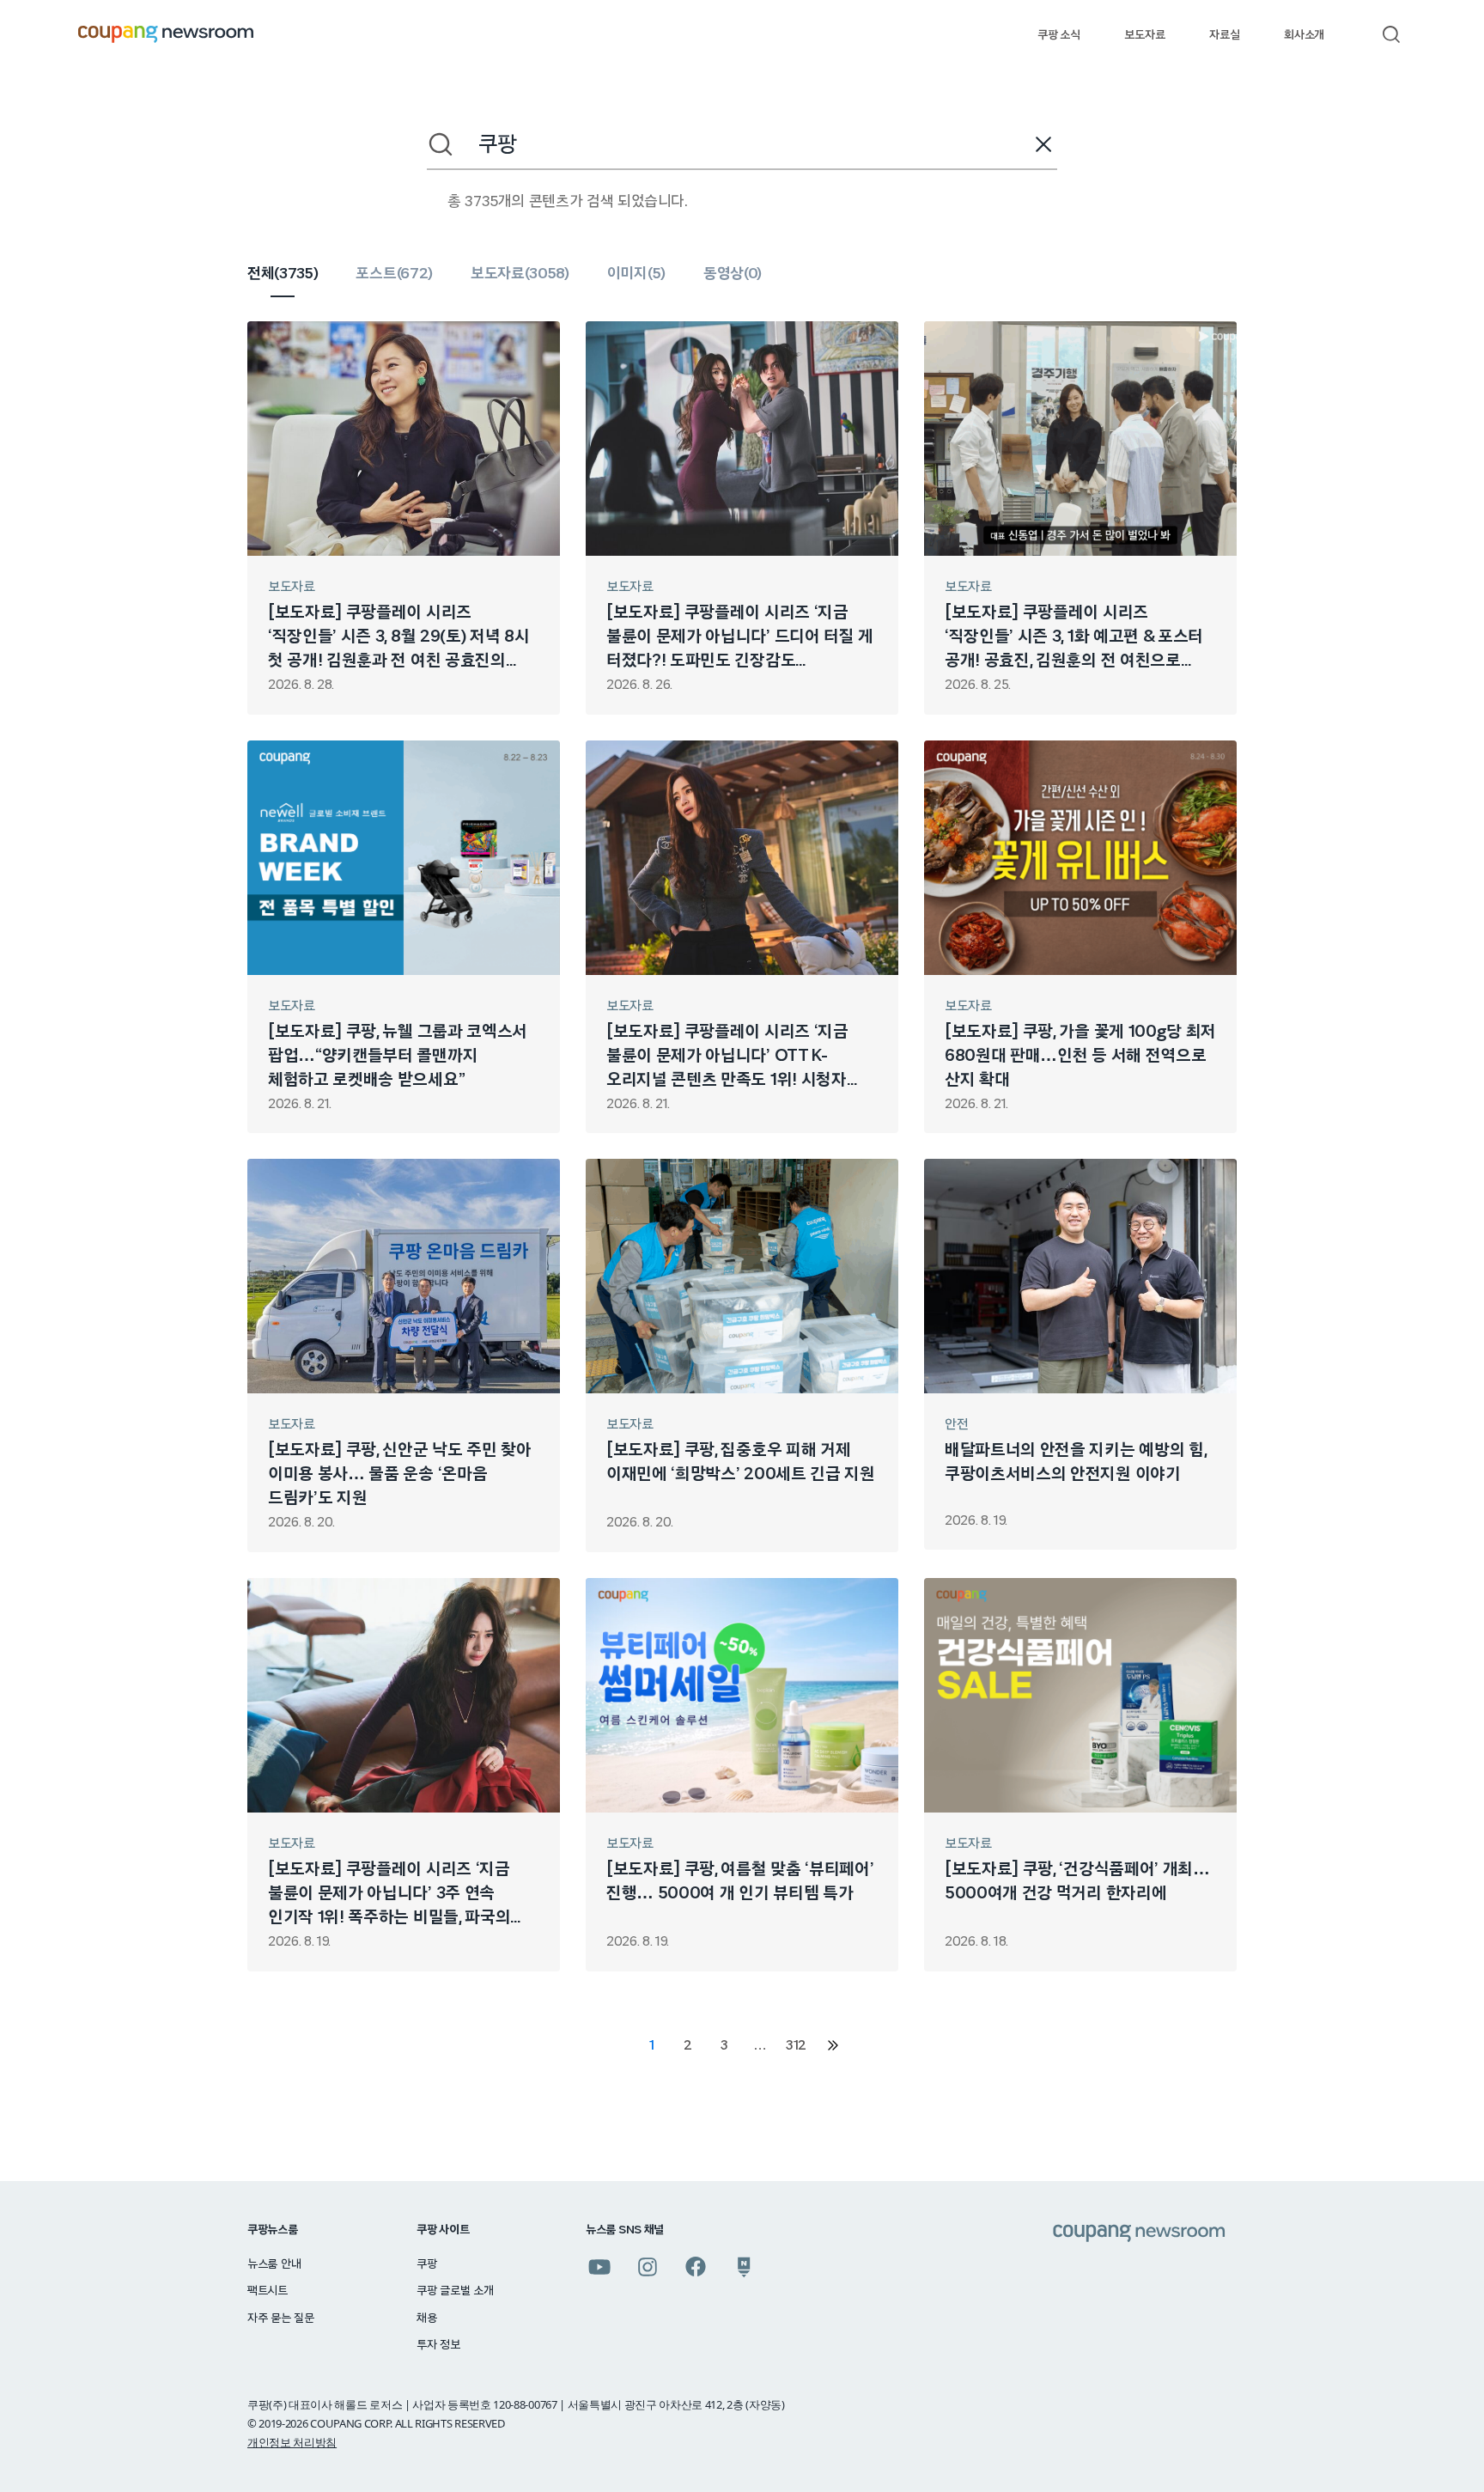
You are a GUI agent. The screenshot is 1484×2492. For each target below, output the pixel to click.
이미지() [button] (636, 274)
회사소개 (1304, 35)
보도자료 (1144, 35)
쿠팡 (426, 2264)
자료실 (1224, 35)
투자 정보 (438, 2345)
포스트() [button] (394, 274)
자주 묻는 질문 (281, 2318)
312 (796, 2045)
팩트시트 (268, 2291)
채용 (426, 2318)
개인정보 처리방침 (292, 2442)
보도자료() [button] (520, 274)
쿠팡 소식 (1058, 35)
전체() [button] (283, 274)
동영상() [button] (733, 274)
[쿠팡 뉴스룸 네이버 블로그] (744, 2267)
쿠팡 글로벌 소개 (455, 2291)
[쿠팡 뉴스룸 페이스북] (696, 2267)
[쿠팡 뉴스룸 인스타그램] (648, 2267)
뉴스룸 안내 (274, 2264)
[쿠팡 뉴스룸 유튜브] (599, 2267)
